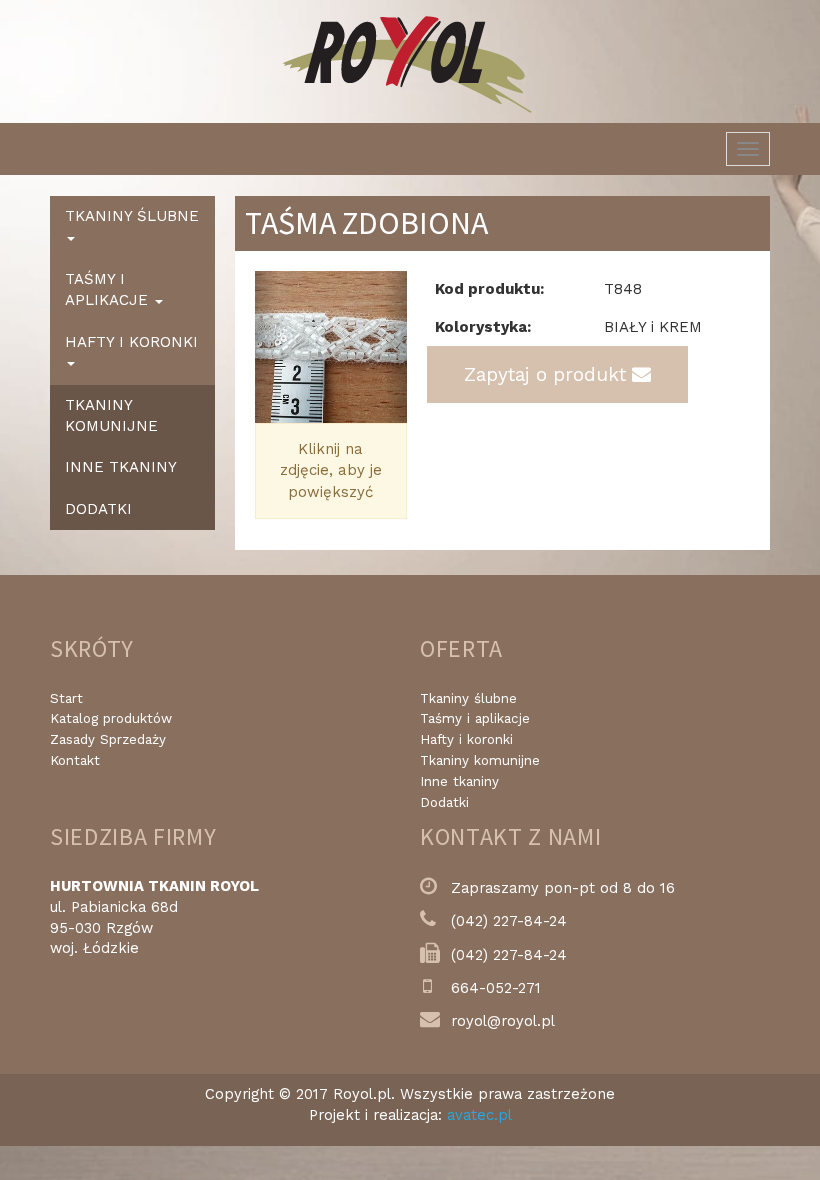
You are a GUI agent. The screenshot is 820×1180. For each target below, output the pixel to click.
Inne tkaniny (121, 467)
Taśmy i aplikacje (475, 718)
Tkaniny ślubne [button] (132, 216)
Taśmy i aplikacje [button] (109, 289)
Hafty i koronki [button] (131, 342)
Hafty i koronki (466, 739)
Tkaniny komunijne (111, 415)
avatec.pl (479, 1115)
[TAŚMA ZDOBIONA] (331, 347)
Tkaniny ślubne (468, 698)
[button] (266, 347)
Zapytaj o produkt (548, 374)
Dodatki (98, 509)
